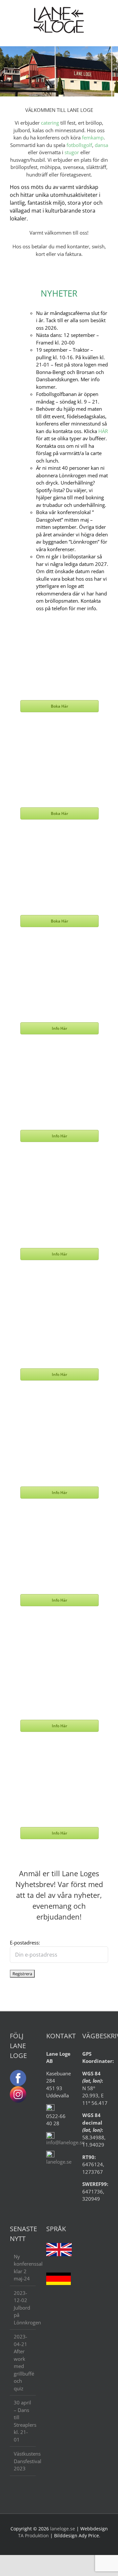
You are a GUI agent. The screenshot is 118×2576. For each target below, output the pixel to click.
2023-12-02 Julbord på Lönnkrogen (23, 2308)
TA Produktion (33, 2535)
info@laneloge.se (65, 2142)
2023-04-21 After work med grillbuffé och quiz (23, 2362)
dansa (101, 145)
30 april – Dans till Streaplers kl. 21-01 (23, 2421)
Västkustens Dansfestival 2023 (23, 2461)
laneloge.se (59, 2162)
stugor (72, 152)
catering (50, 123)
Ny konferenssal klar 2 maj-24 (23, 2268)
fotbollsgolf (79, 145)
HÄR (102, 431)
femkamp (93, 137)
